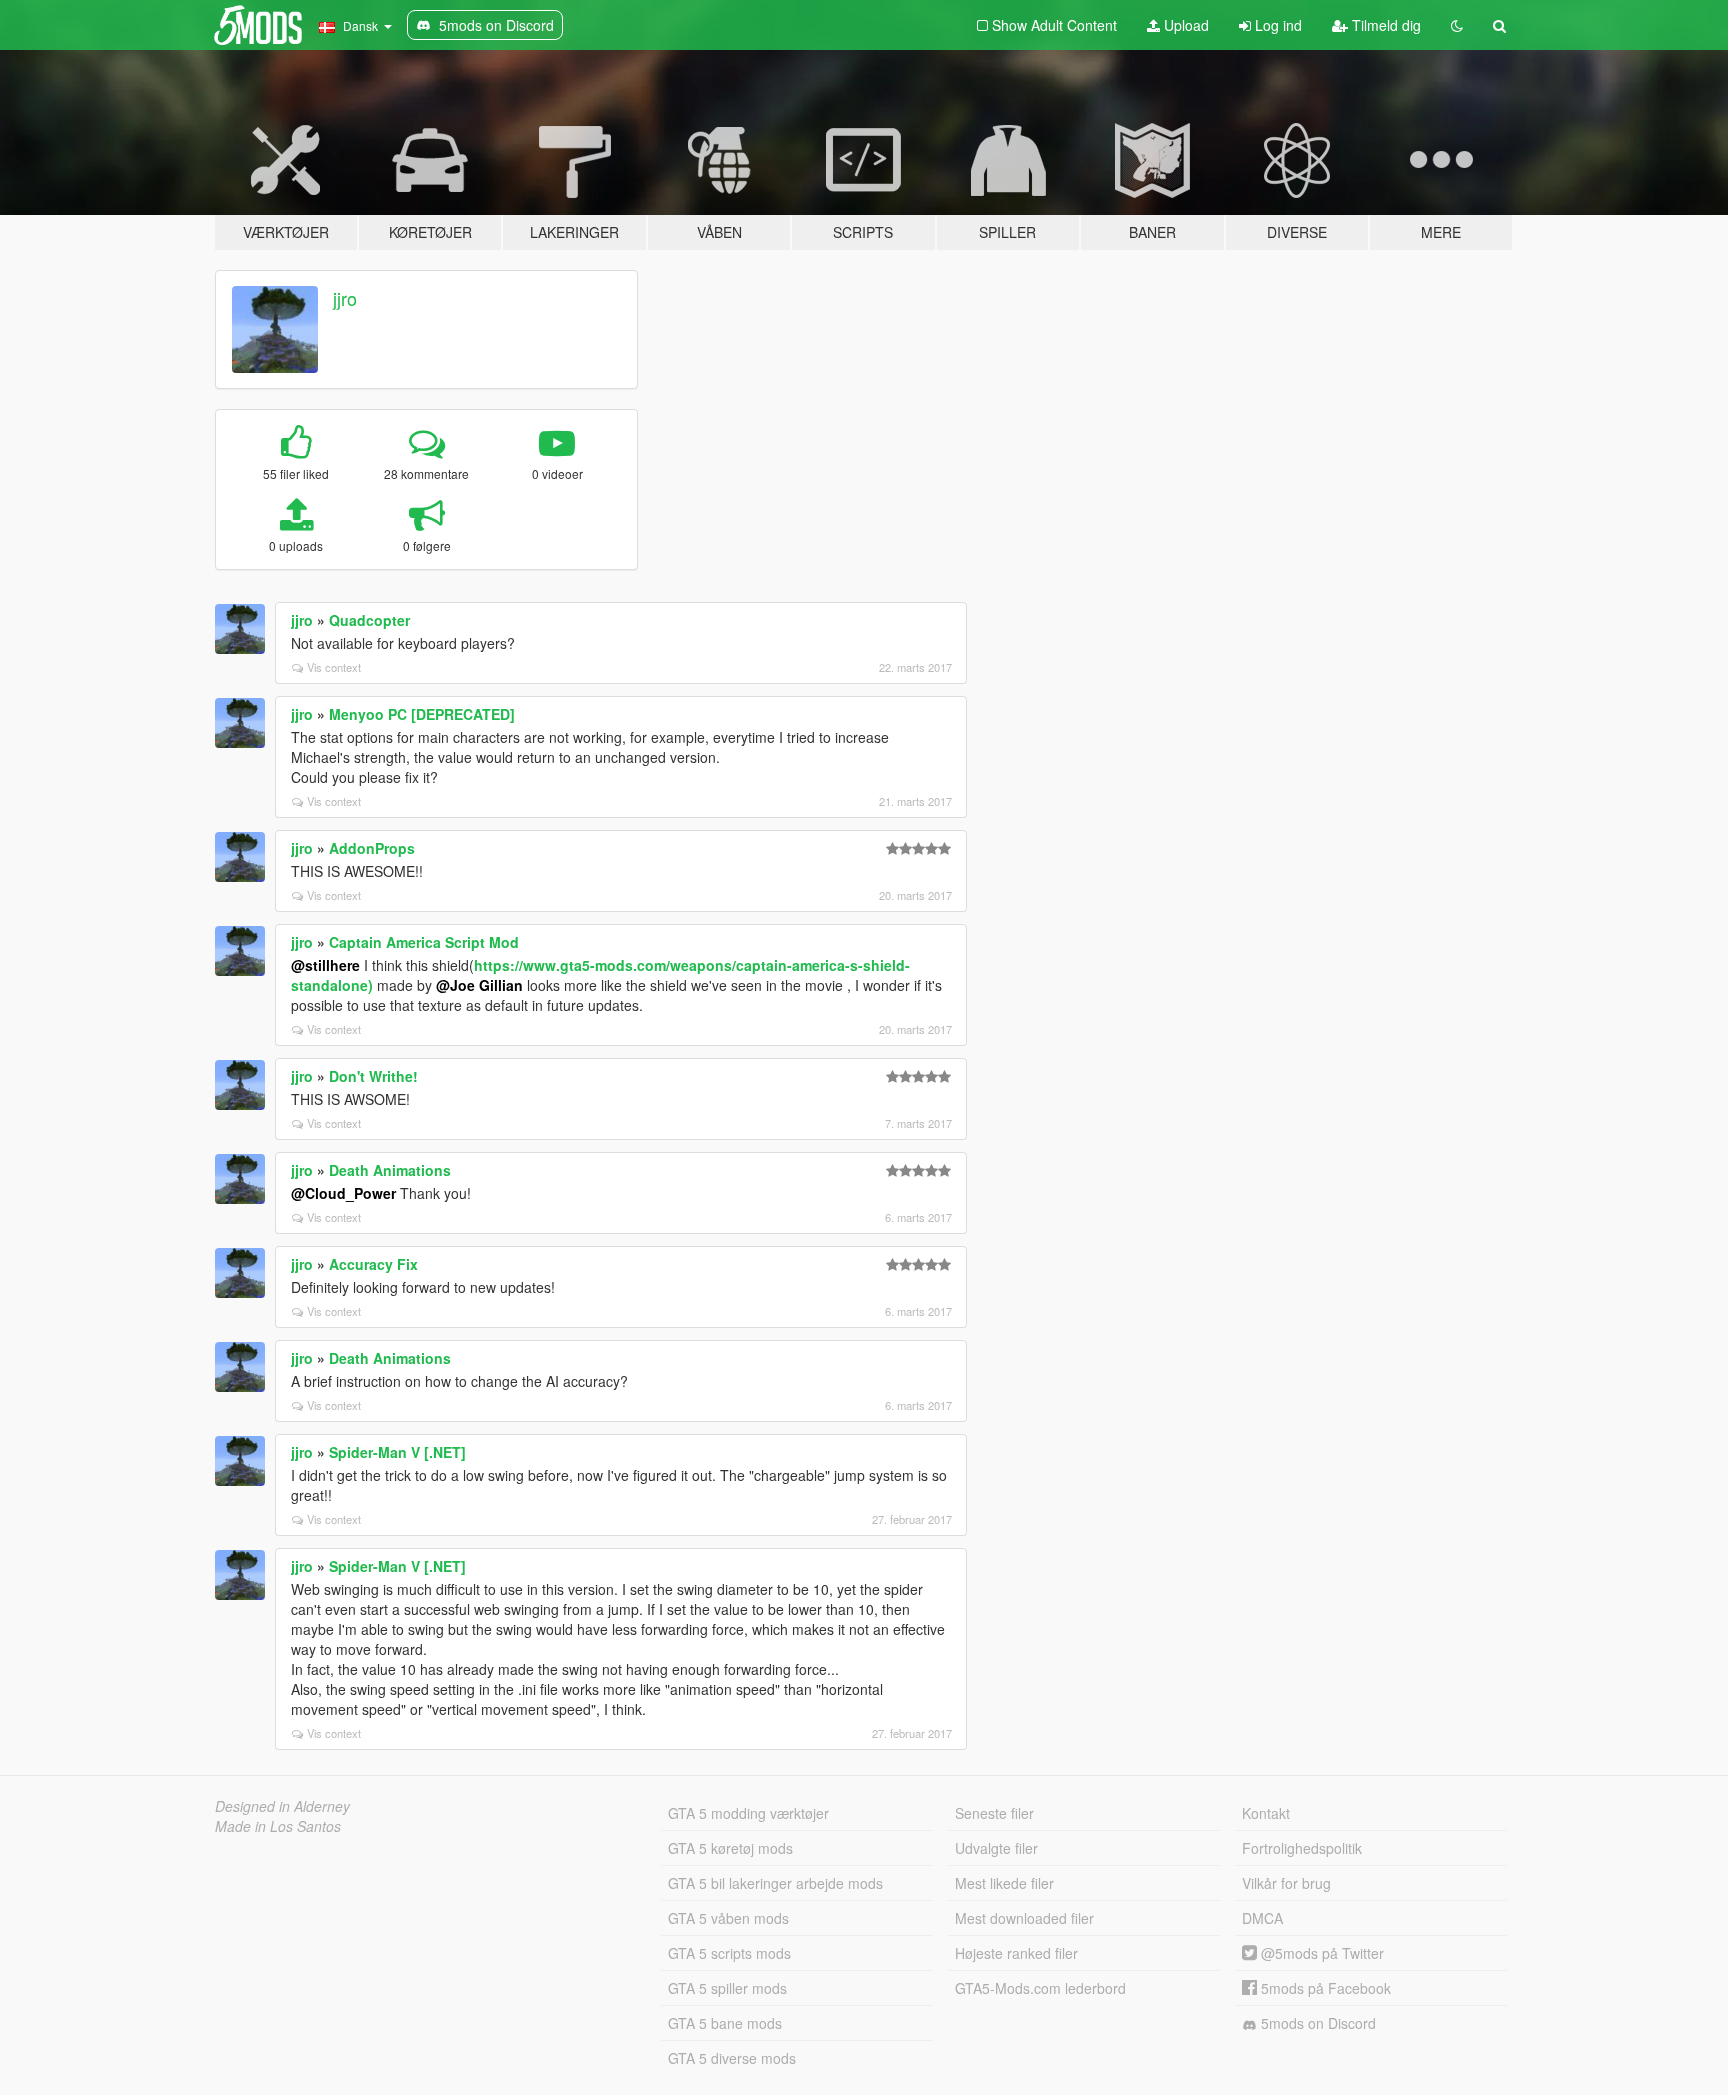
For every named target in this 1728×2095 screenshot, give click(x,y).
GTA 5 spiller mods (727, 1988)
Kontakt (1266, 1813)
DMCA (1262, 1918)
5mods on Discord (1316, 2023)
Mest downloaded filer (1024, 1918)
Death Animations (390, 1170)
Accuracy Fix (373, 1264)
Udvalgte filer (996, 1848)
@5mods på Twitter (1320, 1953)
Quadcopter (369, 620)
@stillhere (325, 965)
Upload (1184, 25)
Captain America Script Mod (424, 942)
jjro (345, 298)
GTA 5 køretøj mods (730, 1848)
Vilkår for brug (1286, 1883)
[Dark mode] (1457, 25)
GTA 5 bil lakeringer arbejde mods (775, 1883)
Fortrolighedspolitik (1302, 1848)
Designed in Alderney (282, 1806)
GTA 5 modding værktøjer (748, 1813)
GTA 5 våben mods (728, 1918)
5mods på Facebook (1324, 1988)
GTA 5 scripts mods (729, 1953)
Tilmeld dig (1384, 25)
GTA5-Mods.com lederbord (1040, 1988)
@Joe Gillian (479, 985)
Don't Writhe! (373, 1076)
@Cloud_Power (343, 1193)
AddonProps (372, 848)
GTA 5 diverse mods (732, 2058)
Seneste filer (994, 1813)
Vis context (334, 667)
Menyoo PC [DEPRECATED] (422, 714)
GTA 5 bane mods (725, 2023)
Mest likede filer (1004, 1883)
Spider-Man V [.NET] (397, 1452)
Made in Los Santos (278, 1826)
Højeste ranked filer (1016, 1953)
